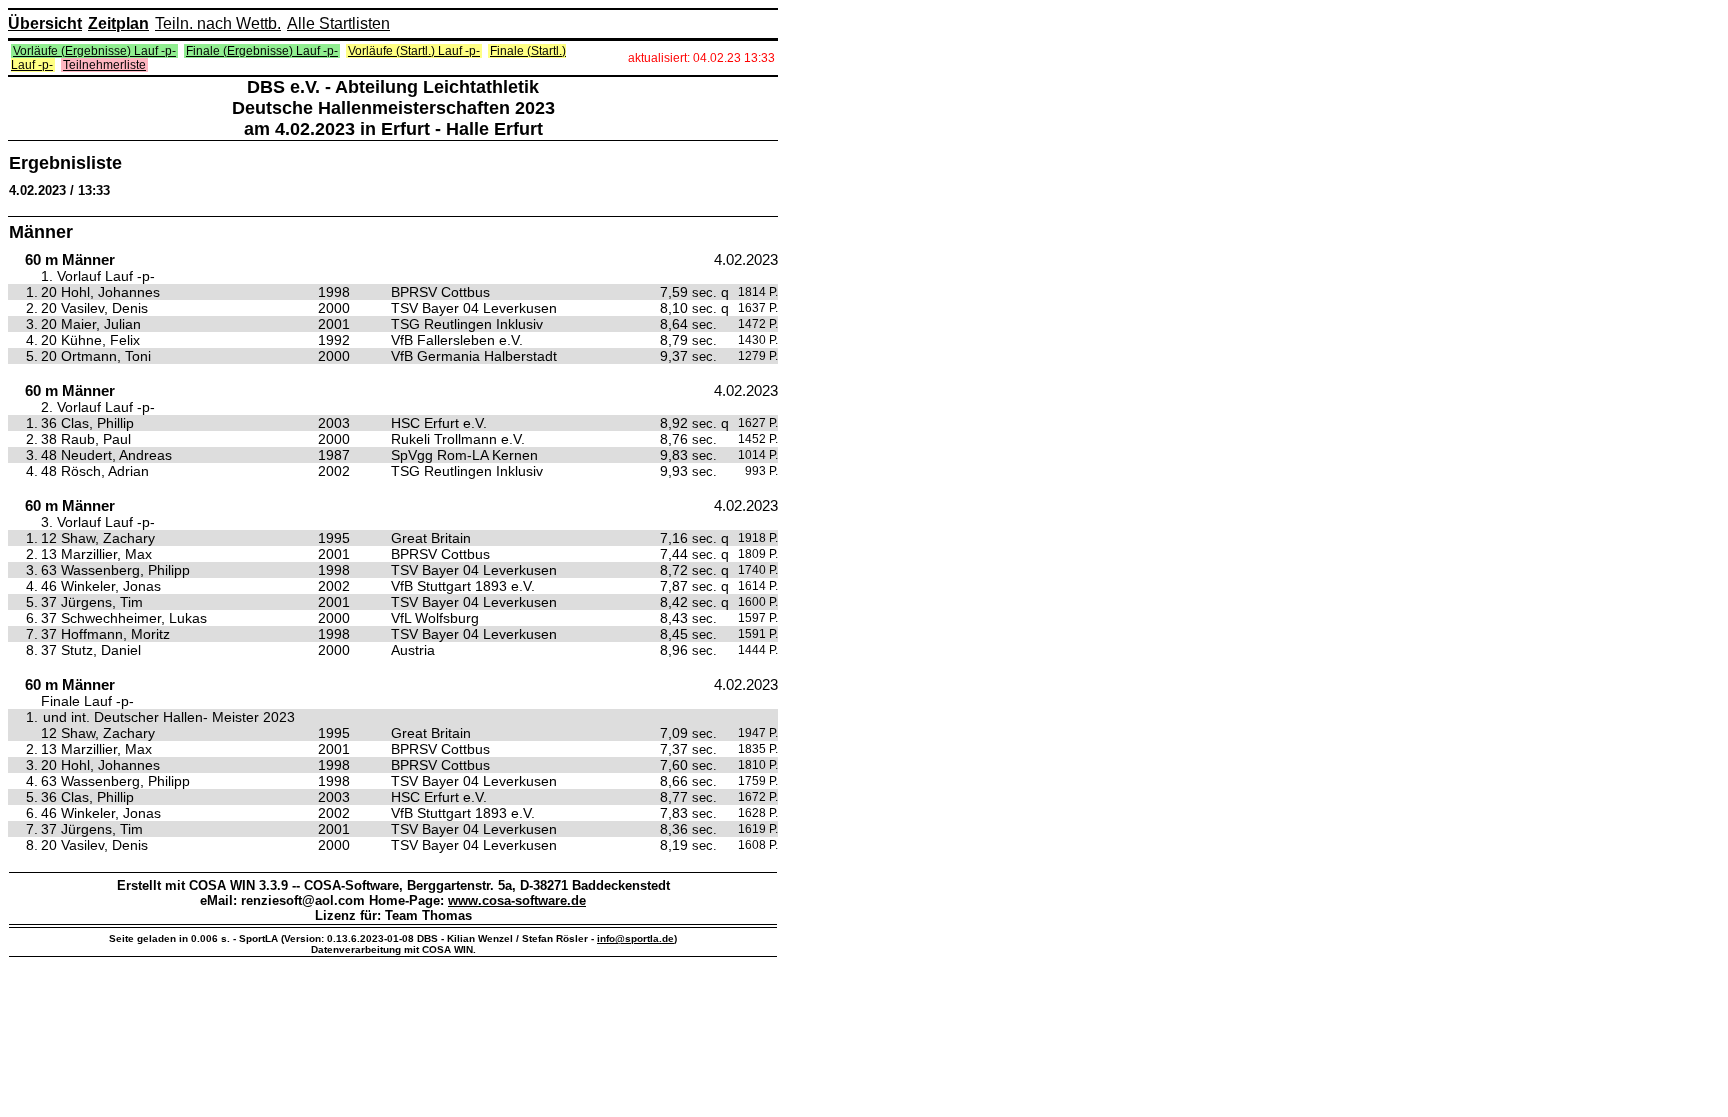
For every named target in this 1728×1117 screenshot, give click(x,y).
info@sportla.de (635, 938)
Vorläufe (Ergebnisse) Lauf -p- (94, 51)
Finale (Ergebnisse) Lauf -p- (262, 51)
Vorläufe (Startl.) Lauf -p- (414, 51)
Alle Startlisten (338, 23)
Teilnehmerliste (104, 65)
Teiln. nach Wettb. (218, 23)
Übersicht (45, 23)
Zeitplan (118, 23)
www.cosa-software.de (517, 900)
